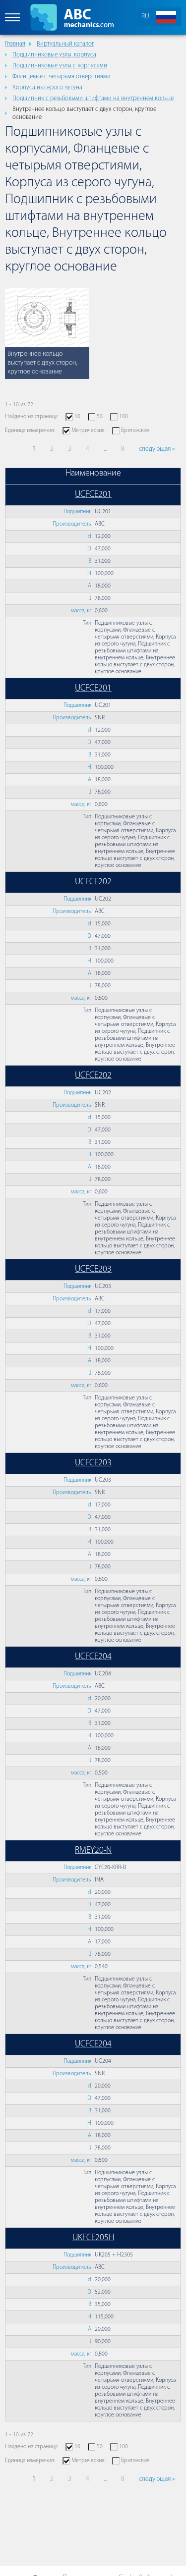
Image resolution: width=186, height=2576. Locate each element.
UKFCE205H (93, 2238)
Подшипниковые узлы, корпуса (54, 55)
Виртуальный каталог (65, 44)
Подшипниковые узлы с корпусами (60, 66)
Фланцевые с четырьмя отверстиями (62, 77)
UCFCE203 (93, 1270)
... (105, 449)
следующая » (157, 449)
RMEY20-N (93, 1851)
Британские (135, 430)
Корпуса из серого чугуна (47, 87)
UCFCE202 (93, 882)
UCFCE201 (93, 495)
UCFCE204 (93, 1657)
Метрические (88, 430)
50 (100, 417)
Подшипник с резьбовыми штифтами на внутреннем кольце (93, 98)
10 (77, 417)
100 (124, 417)
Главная (15, 44)
